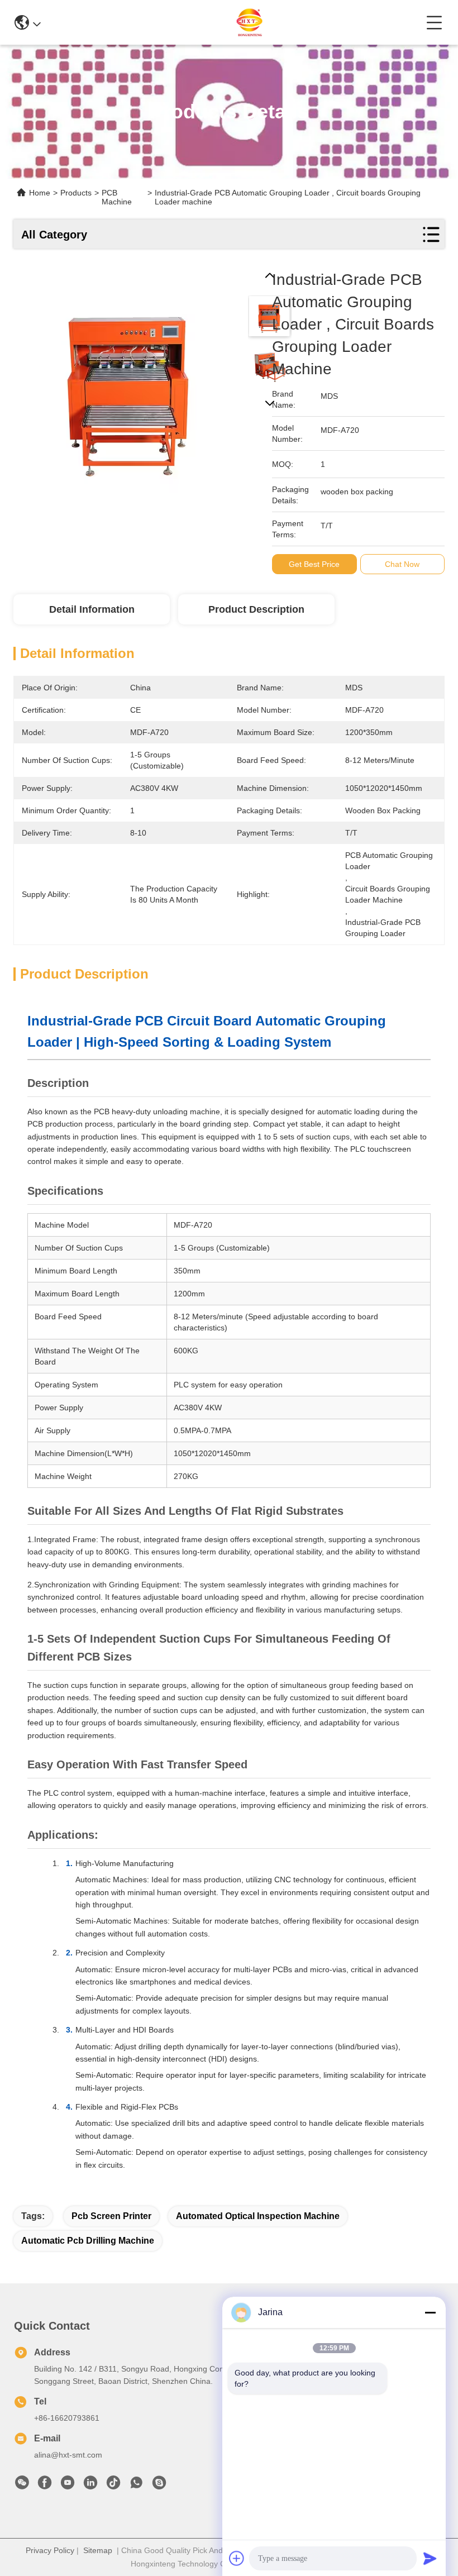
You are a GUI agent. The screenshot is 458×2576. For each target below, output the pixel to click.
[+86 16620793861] (159, 2486)
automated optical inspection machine (258, 2216)
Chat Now (402, 564)
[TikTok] (113, 2486)
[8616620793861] (136, 2486)
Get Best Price (314, 564)
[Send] (430, 2558)
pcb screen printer (111, 2216)
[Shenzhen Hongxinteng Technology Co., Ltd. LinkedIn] (90, 2486)
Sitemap (98, 2550)
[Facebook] (45, 2486)
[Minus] (430, 2312)
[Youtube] (68, 2486)
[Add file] (237, 2558)
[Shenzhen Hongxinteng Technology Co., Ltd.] (233, 22)
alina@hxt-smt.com (68, 2455)
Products (76, 193)
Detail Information (92, 609)
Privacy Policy (50, 2550)
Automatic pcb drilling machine (88, 2241)
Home (40, 193)
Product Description (256, 609)
